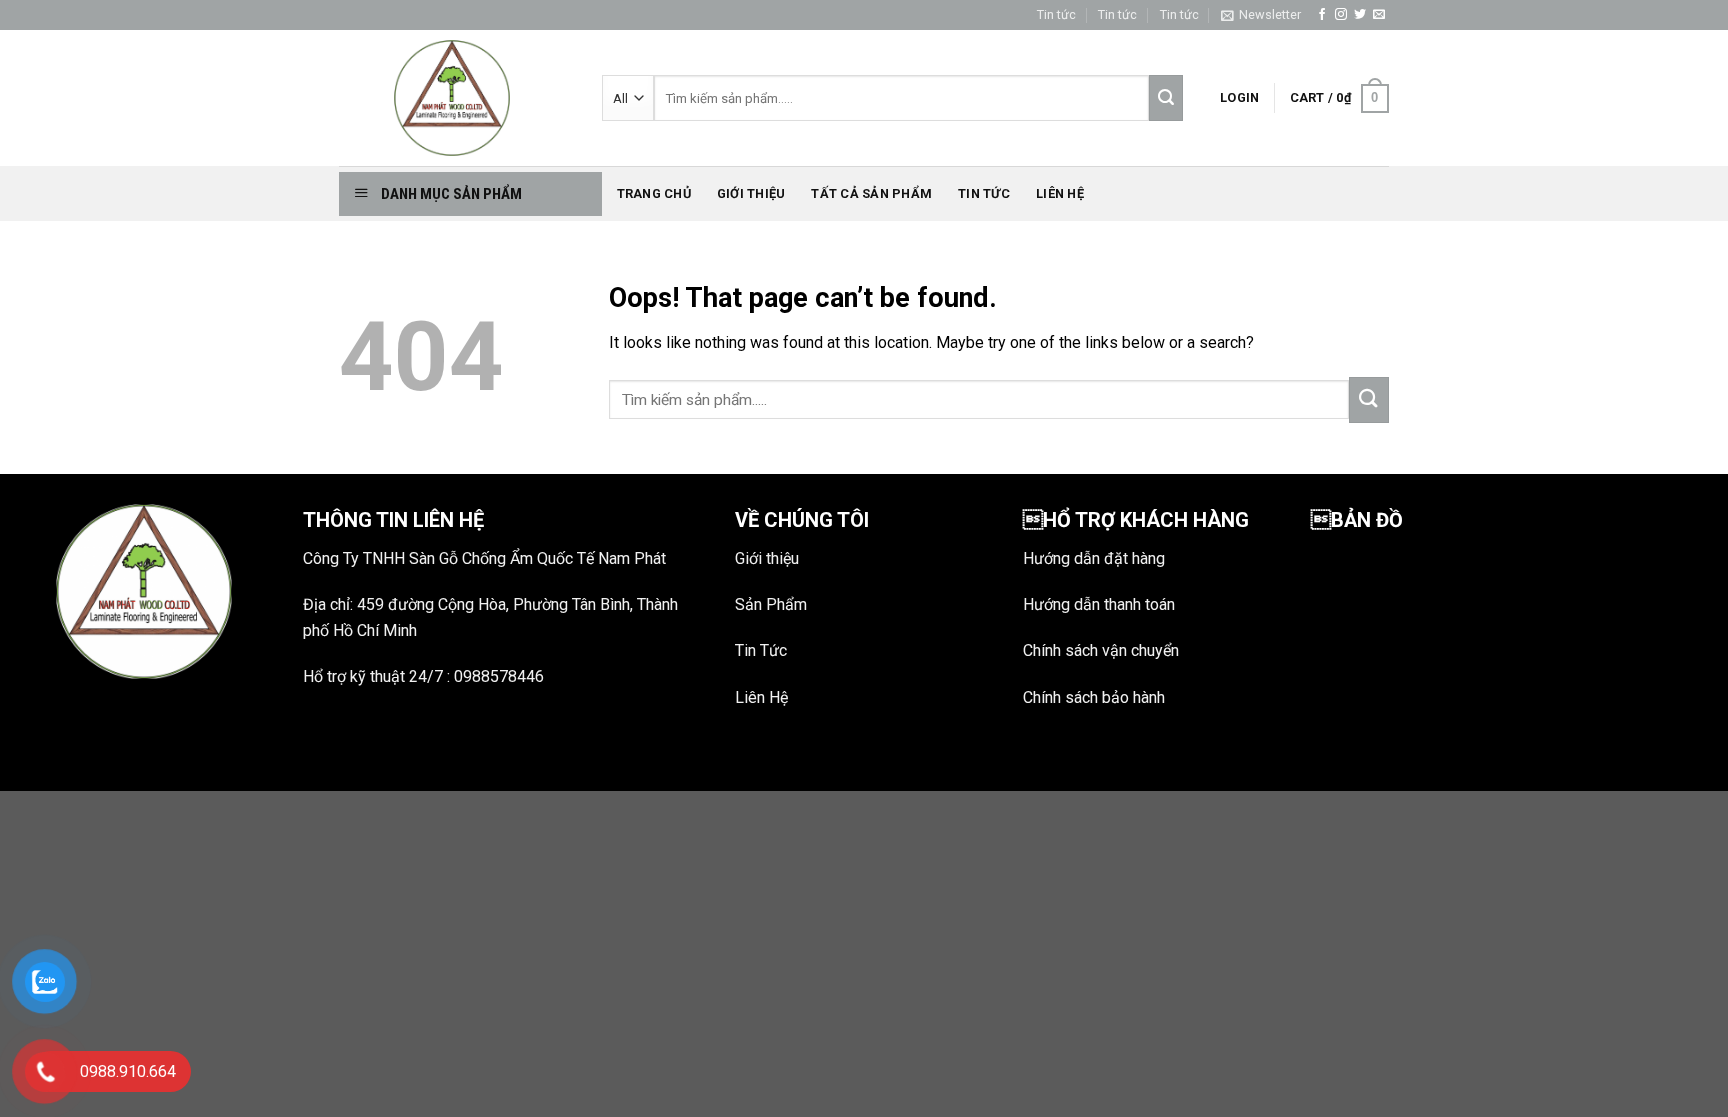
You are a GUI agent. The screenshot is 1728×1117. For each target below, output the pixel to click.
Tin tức (1056, 14)
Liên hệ (1060, 193)
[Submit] (1369, 400)
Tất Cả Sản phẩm (871, 193)
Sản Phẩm (771, 604)
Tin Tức (761, 650)
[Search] (1166, 98)
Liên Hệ (761, 697)
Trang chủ (654, 193)
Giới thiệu (751, 193)
